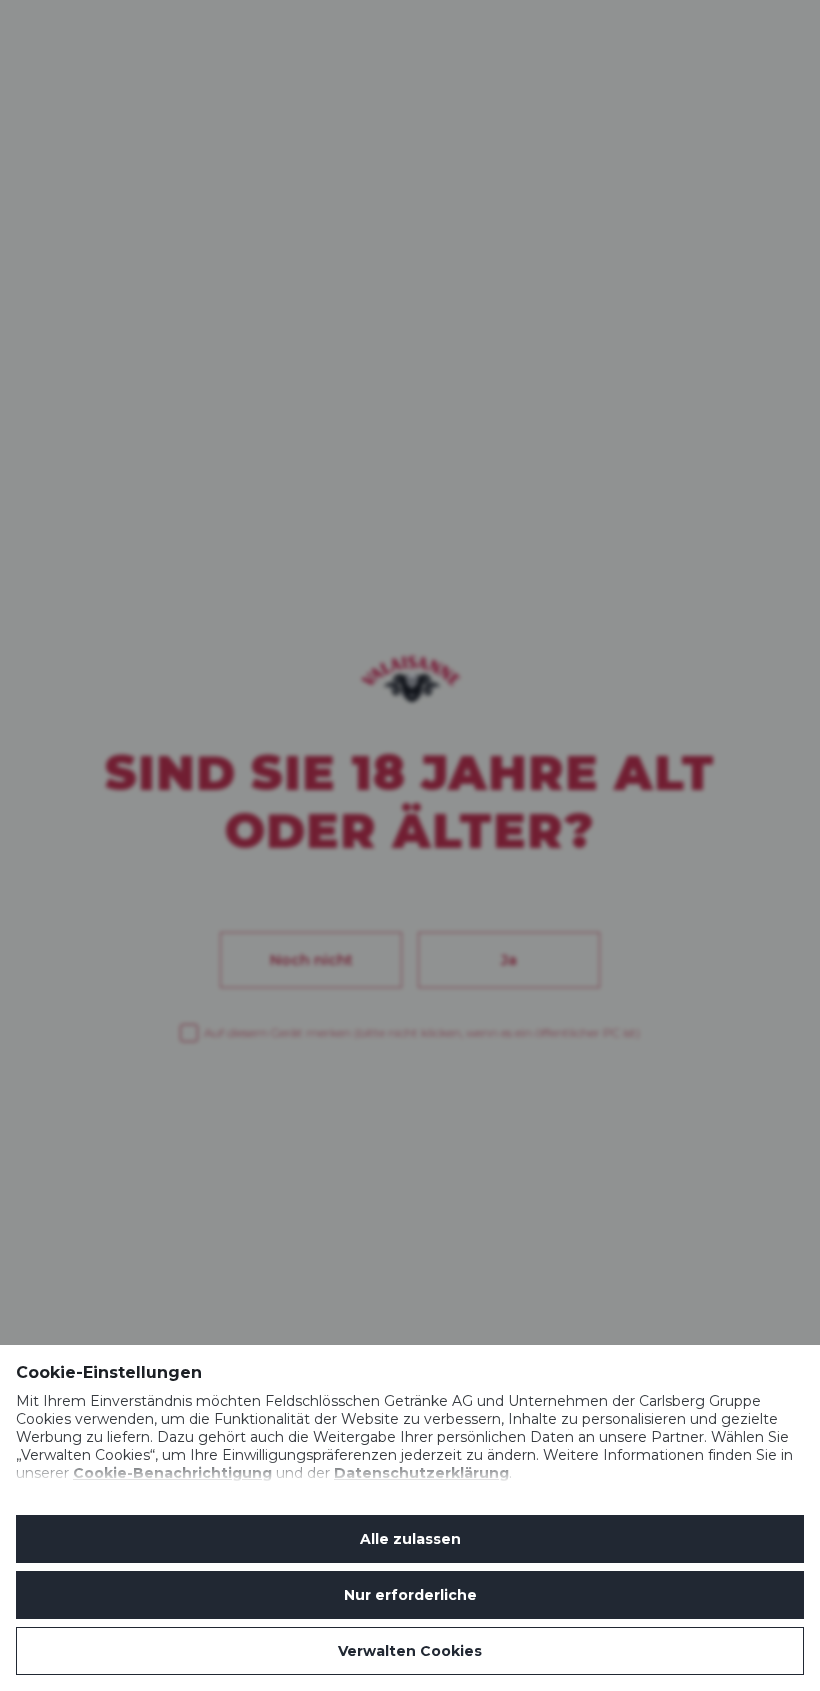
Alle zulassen (410, 1539)
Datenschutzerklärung (421, 1473)
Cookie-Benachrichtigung (172, 1473)
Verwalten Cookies (410, 1651)
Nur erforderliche (410, 1595)
